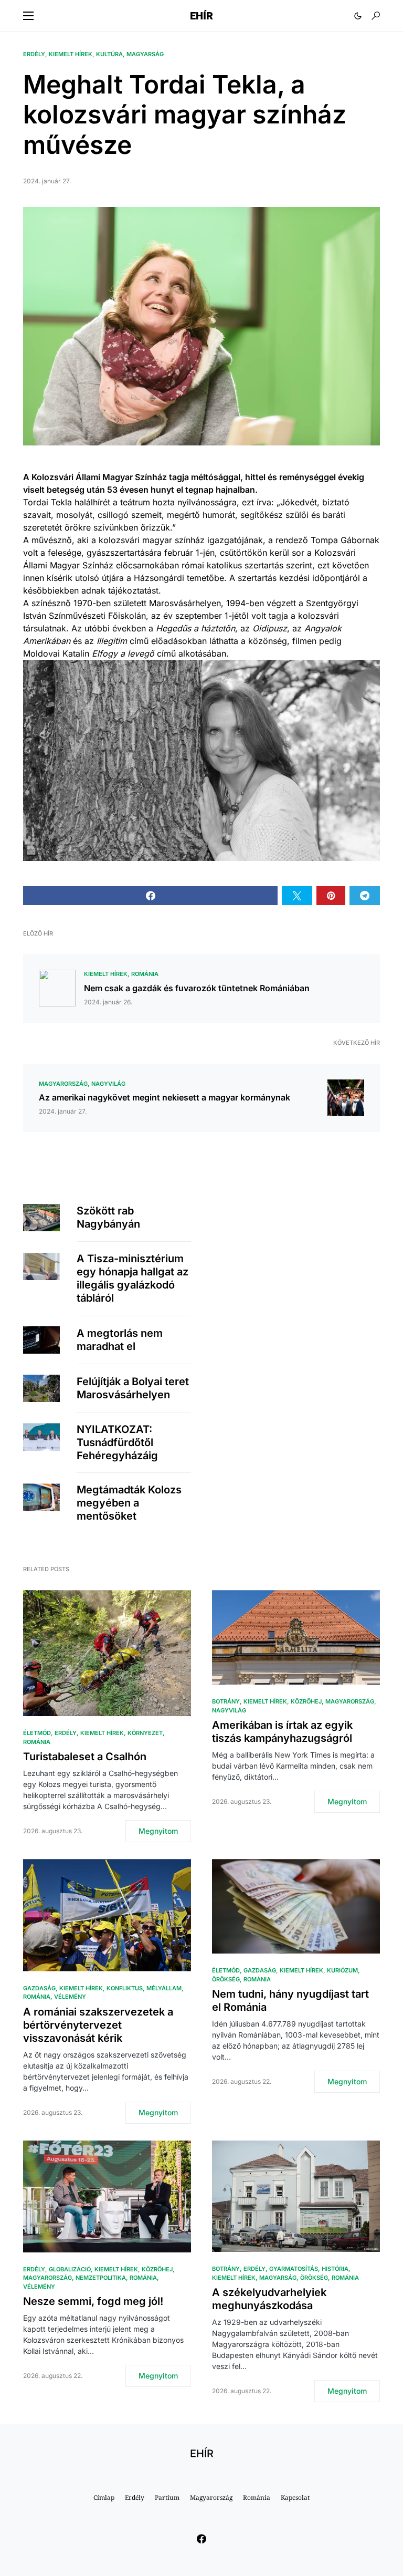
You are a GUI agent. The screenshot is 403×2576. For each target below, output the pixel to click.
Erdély (34, 54)
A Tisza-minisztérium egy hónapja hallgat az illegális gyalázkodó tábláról (132, 1278)
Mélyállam (164, 1988)
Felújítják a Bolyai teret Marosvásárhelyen (133, 1388)
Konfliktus (125, 1988)
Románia (145, 974)
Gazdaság (39, 1988)
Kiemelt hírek (71, 54)
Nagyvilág (108, 1084)
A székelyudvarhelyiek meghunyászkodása (269, 2299)
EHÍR (201, 16)
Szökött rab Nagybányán (108, 1217)
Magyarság (145, 54)
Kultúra (109, 54)
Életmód (37, 1733)
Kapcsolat (295, 2497)
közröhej (306, 1701)
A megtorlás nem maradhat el (120, 1340)
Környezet (145, 1733)
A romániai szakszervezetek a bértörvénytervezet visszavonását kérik (98, 2025)
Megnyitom (158, 1831)
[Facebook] (201, 2539)
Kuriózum (342, 1970)
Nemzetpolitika (101, 2278)
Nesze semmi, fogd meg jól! (93, 2301)
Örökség (226, 1979)
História (335, 2269)
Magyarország (63, 1084)
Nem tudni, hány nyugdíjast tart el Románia (290, 2001)
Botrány (226, 1701)
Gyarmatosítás (294, 2269)
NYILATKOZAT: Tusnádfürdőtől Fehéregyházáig (117, 1442)
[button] (28, 16)
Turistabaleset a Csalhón (85, 1757)
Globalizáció (70, 2269)
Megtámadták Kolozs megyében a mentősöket (129, 1503)
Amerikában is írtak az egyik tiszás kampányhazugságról (282, 1732)
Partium (167, 2497)
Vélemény (70, 1997)
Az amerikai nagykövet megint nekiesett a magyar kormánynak (165, 1097)
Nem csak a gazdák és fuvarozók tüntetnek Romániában (197, 988)
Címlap (104, 2497)
